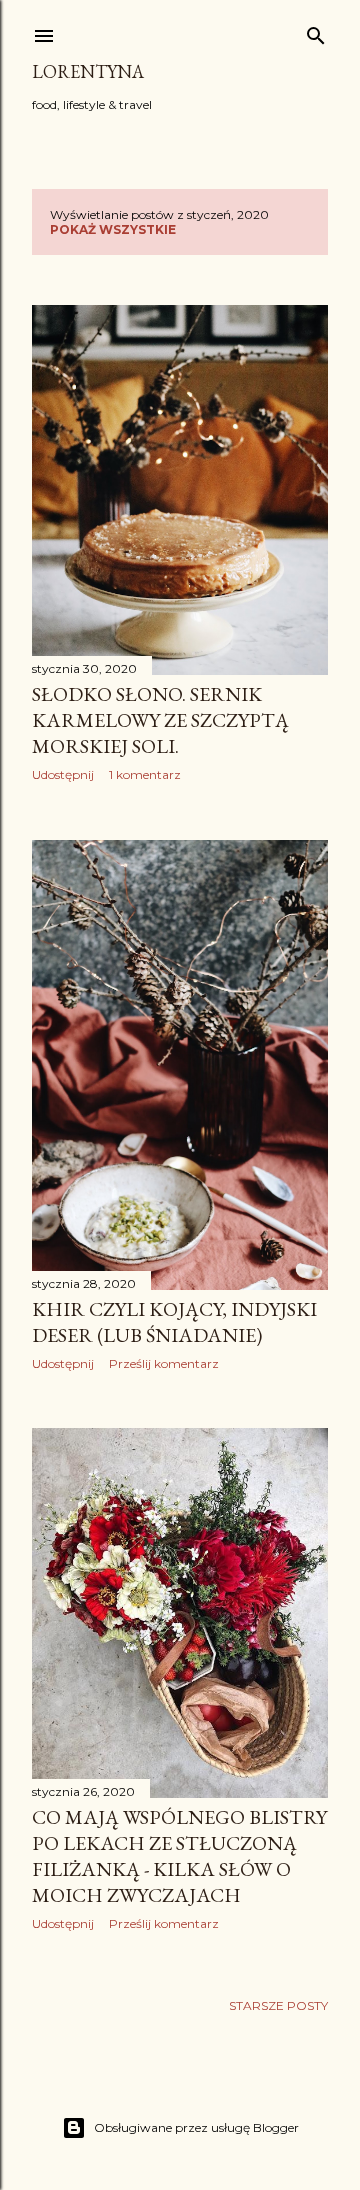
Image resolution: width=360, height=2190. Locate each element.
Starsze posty (278, 2005)
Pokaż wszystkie (113, 229)
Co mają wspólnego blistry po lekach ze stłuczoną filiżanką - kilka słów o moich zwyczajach (179, 1856)
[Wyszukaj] (316, 31)
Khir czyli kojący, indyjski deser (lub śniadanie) (174, 1322)
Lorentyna (88, 71)
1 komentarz (145, 774)
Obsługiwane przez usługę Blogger (196, 2127)
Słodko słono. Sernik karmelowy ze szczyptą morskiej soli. (160, 720)
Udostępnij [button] (63, 774)
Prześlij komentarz (164, 1363)
